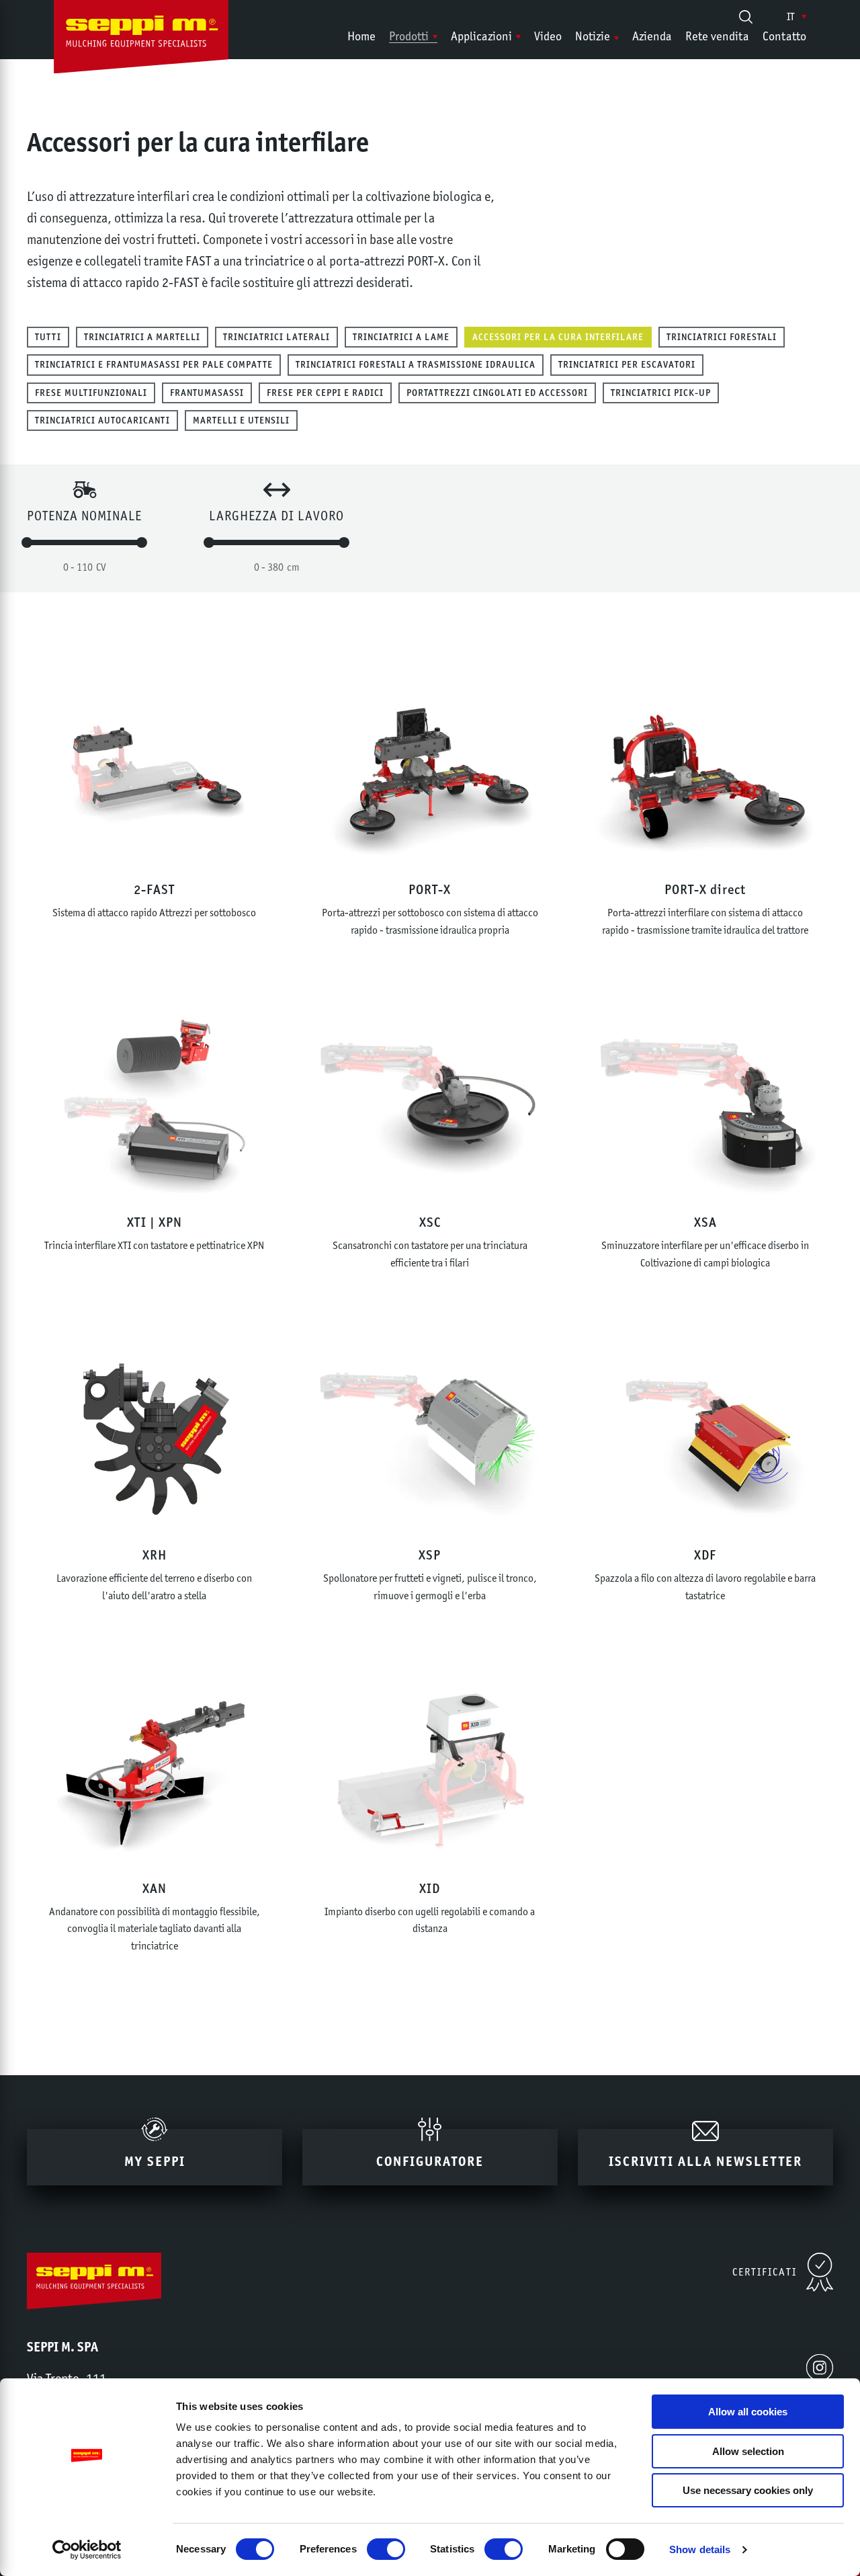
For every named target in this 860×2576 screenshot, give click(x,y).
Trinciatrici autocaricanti (102, 420)
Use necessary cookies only (748, 2490)
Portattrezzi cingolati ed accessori (497, 393)
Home (361, 36)
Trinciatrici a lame (401, 337)
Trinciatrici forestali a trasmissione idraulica (416, 364)
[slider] (27, 542)
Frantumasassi (207, 393)
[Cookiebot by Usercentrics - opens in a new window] (87, 2550)
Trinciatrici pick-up (661, 393)
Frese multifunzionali (91, 393)
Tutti (48, 337)
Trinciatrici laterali (276, 337)
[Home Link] (141, 40)
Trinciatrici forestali (722, 337)
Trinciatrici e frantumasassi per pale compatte (154, 364)
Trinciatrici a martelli (142, 337)
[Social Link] (820, 2368)
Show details (700, 2549)
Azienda (652, 36)
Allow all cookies (748, 2412)
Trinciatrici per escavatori (627, 364)
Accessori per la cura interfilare (558, 337)
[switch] (386, 2549)
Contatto (784, 36)
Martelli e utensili (241, 420)
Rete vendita (717, 36)
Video (548, 36)
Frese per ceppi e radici (325, 393)
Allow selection (748, 2451)
